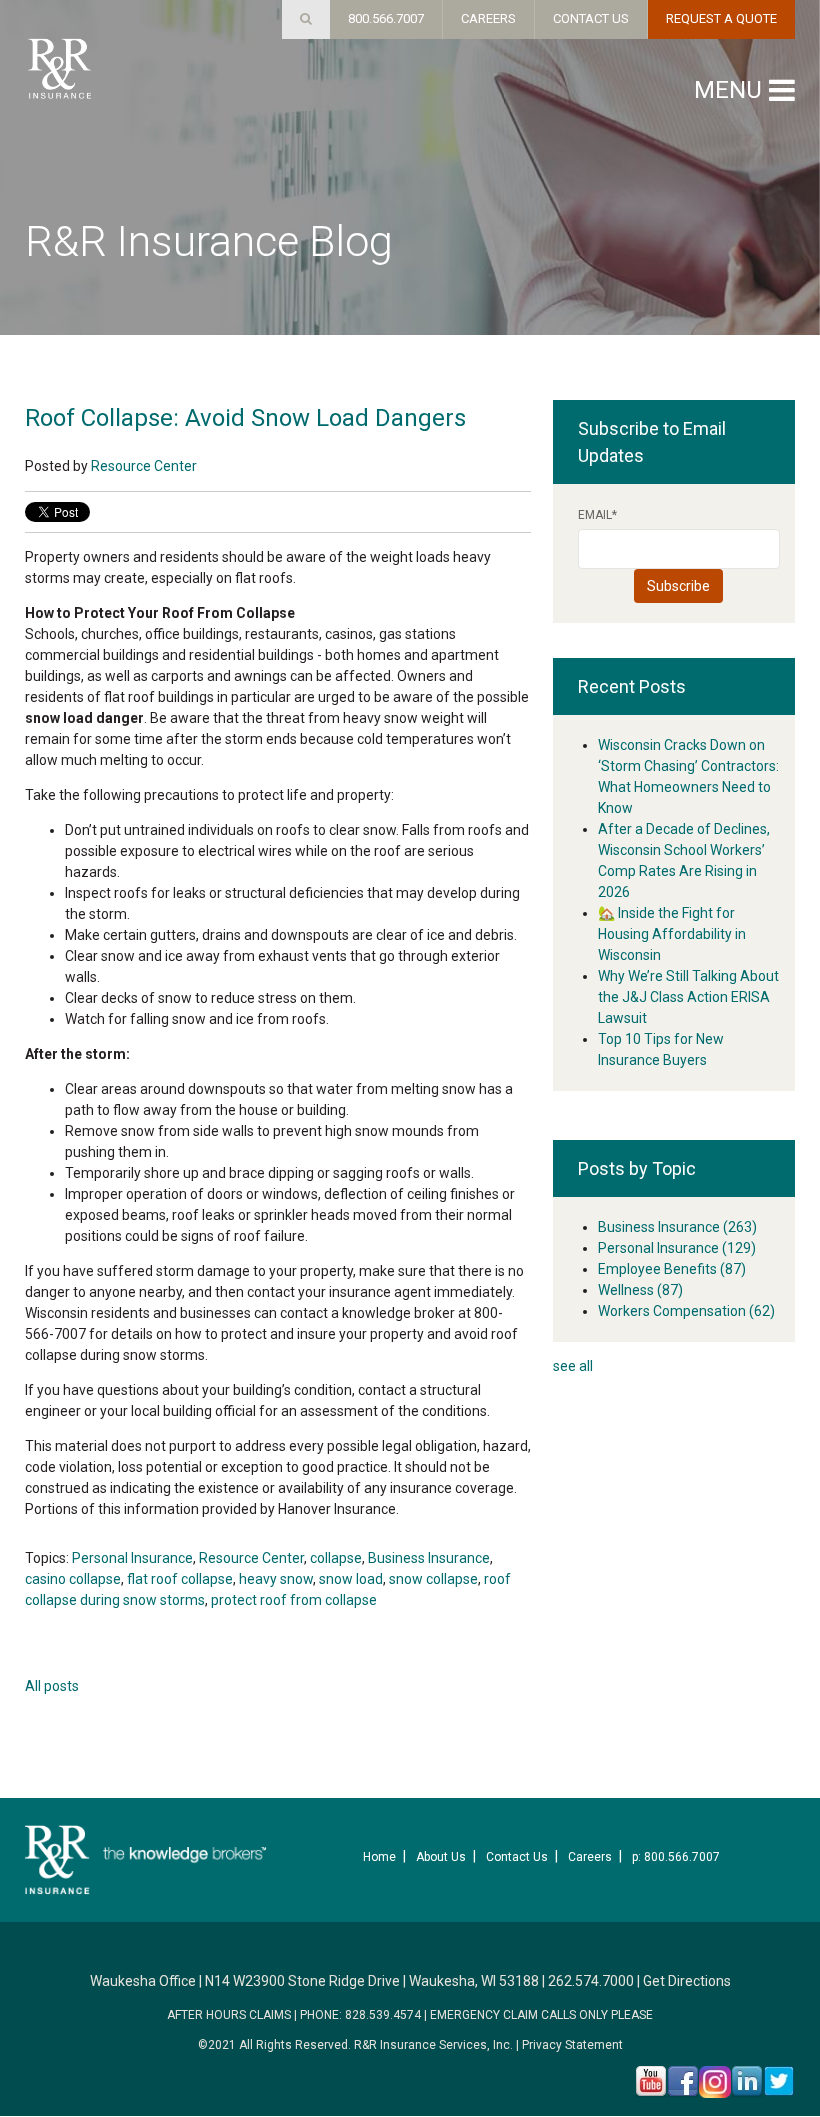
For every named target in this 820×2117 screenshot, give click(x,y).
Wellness (640, 1290)
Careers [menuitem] (590, 1857)
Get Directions (687, 1981)
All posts (52, 1686)
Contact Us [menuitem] (517, 1857)
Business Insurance (429, 1558)
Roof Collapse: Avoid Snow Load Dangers (245, 418)
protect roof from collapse (294, 1600)
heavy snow (276, 1579)
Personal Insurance (132, 1558)
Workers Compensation (686, 1311)
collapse (336, 1558)
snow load (351, 1579)
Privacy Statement (572, 2045)
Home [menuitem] (379, 1857)
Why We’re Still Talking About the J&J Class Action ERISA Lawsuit (688, 997)
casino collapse (73, 1579)
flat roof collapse (180, 1579)
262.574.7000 (591, 1981)
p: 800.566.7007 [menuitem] (676, 1857)
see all (573, 1366)
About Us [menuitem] (441, 1857)
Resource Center (144, 466)
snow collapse (433, 1579)
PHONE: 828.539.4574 (360, 2015)
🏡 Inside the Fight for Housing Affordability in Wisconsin (672, 934)
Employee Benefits (672, 1269)
